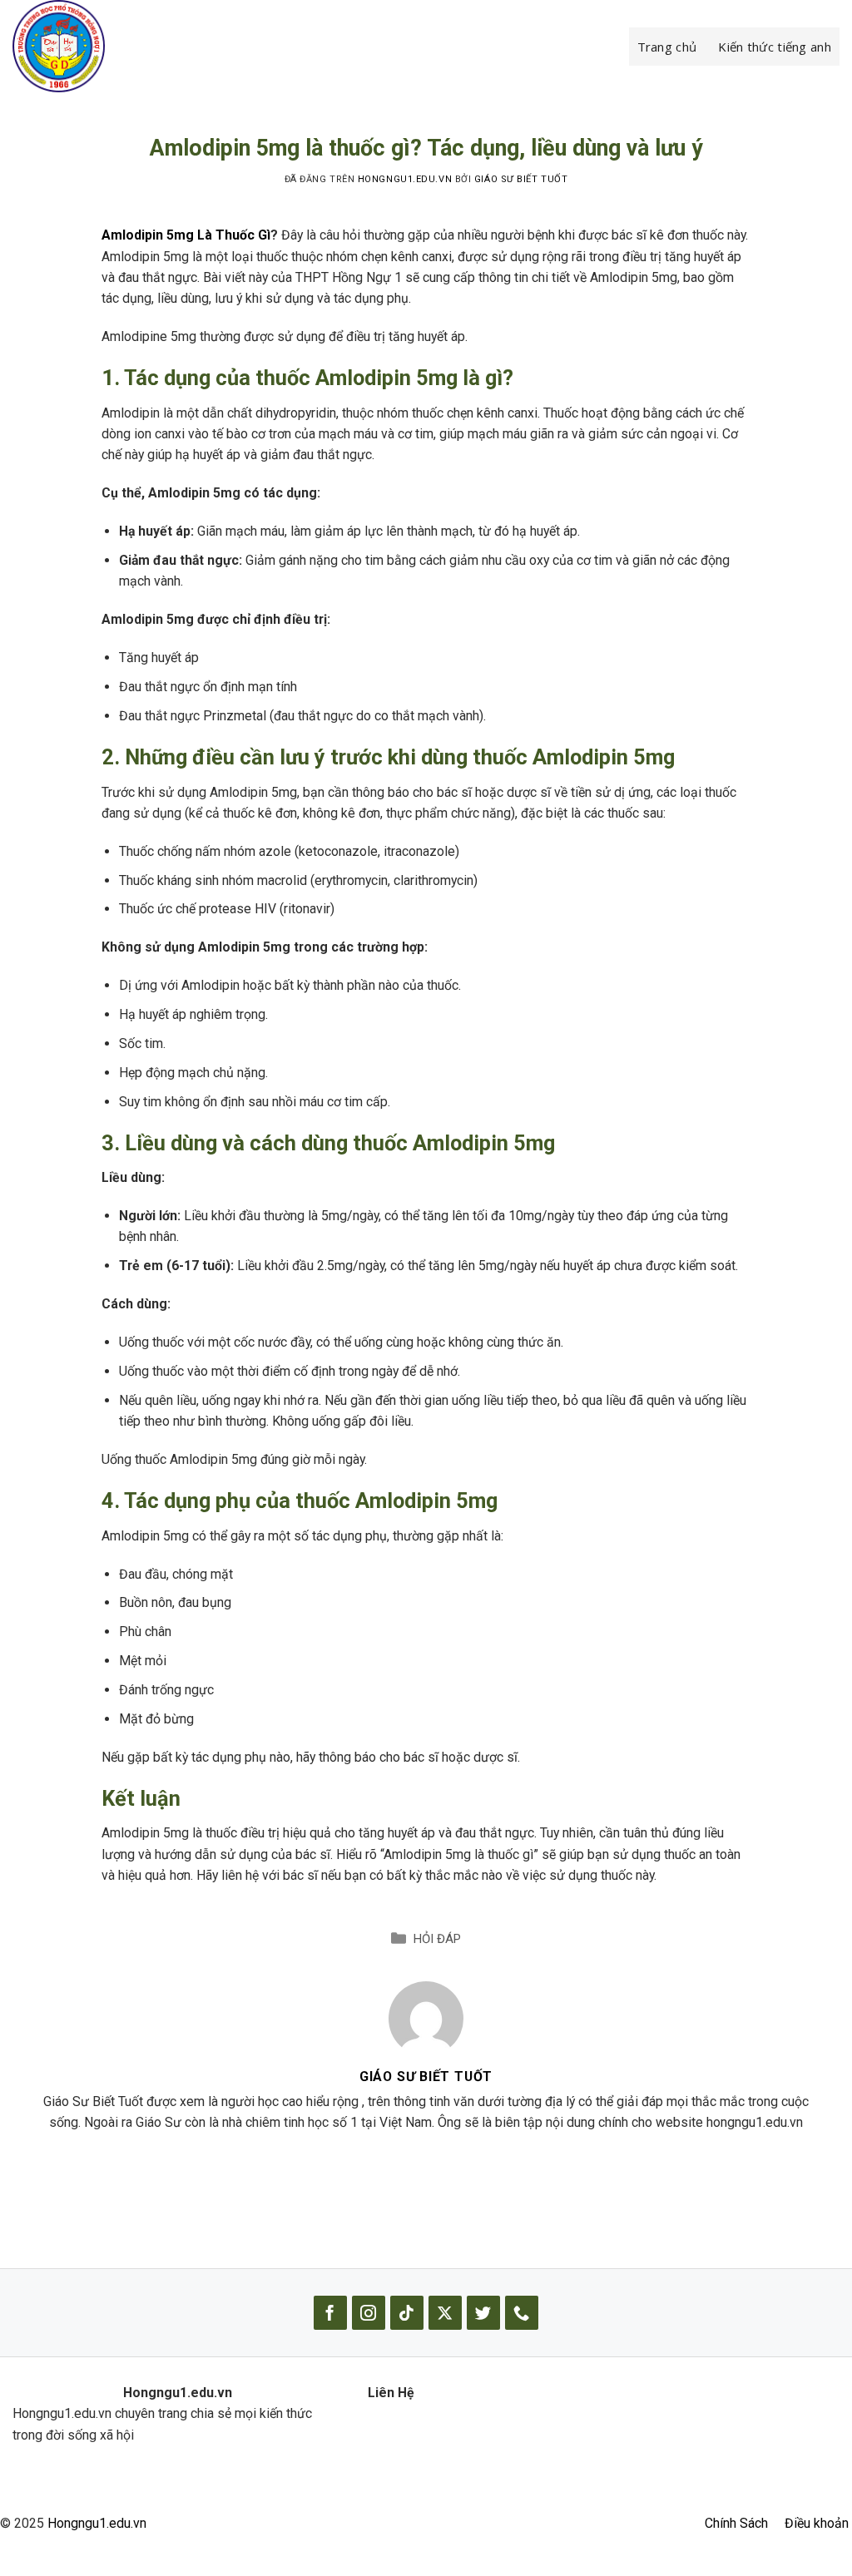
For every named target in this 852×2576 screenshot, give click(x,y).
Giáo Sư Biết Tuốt (521, 179)
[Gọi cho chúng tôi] (522, 2313)
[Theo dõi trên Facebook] (330, 2313)
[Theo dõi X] (445, 2313)
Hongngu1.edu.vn (97, 2523)
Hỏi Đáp (437, 1939)
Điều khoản (817, 2523)
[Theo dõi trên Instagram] (369, 2313)
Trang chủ (667, 47)
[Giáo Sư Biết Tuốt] (426, 2017)
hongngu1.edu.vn (405, 179)
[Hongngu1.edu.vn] (96, 46)
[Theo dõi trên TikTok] (407, 2313)
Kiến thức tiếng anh (775, 47)
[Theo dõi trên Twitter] (483, 2313)
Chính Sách (736, 2523)
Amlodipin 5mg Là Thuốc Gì (186, 235)
